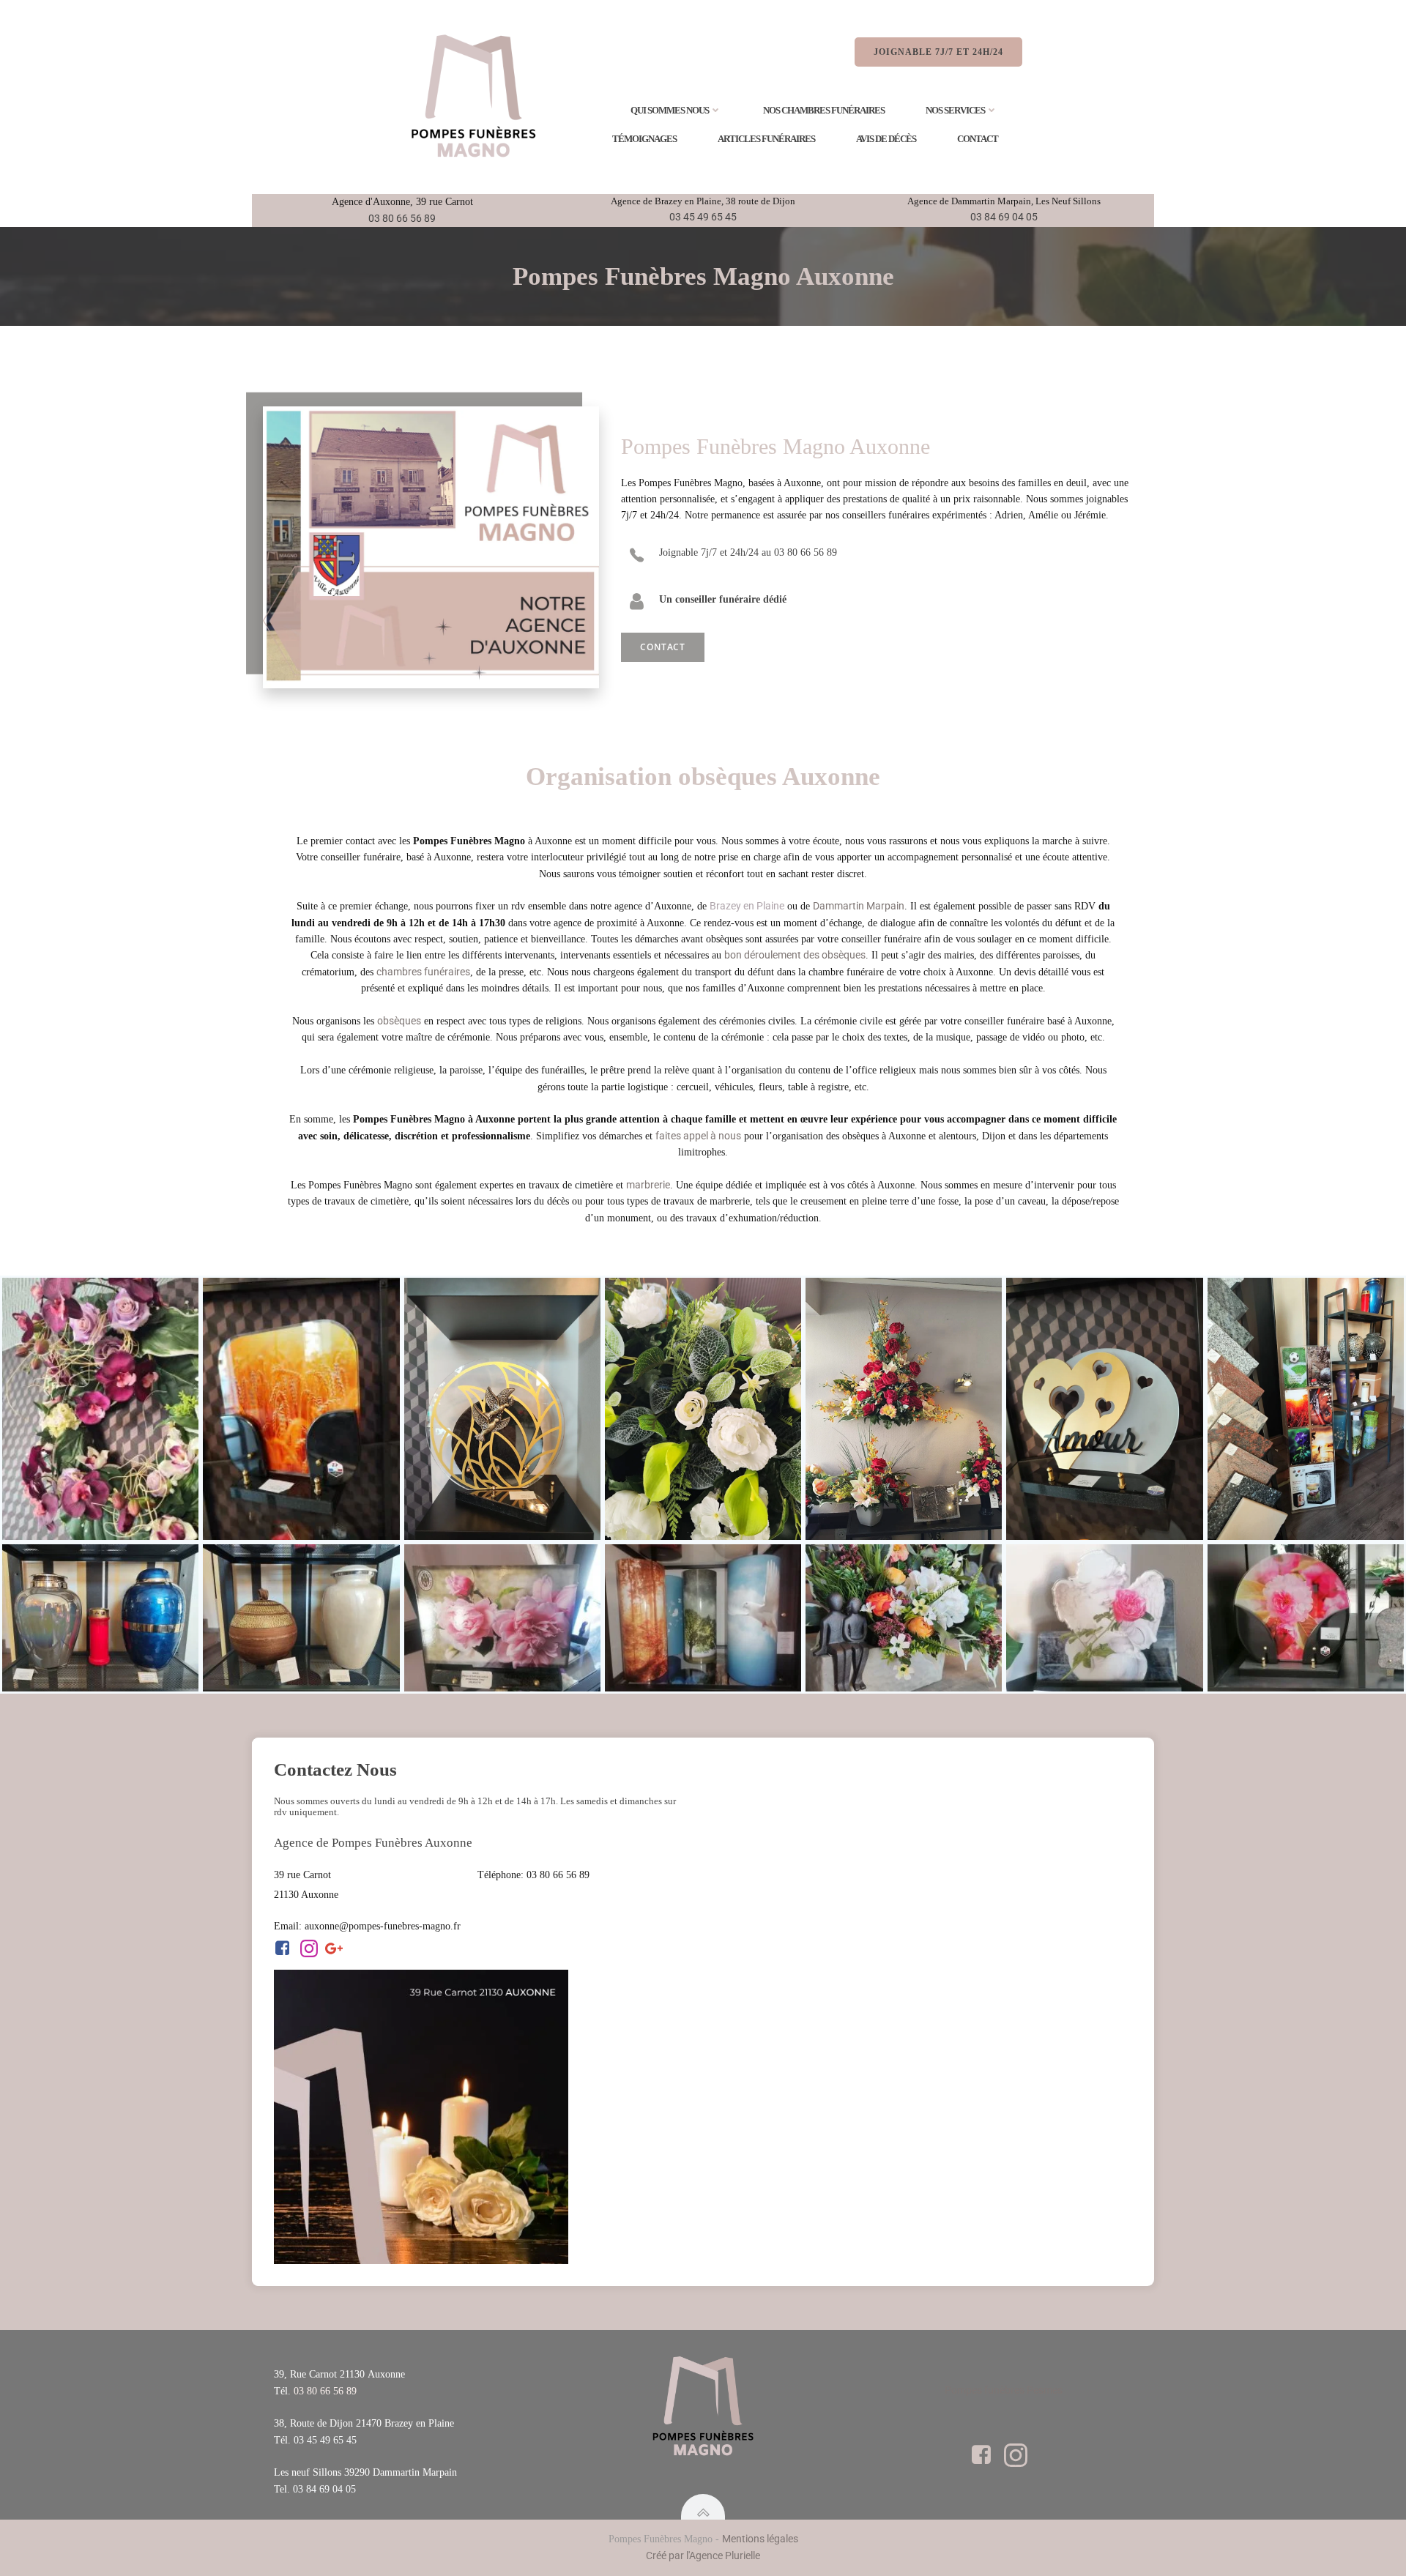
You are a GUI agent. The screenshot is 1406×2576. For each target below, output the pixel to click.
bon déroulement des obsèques (795, 955)
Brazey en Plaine (747, 906)
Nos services (955, 110)
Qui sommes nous (670, 110)
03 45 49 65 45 (703, 217)
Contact (978, 139)
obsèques (399, 1021)
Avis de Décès (886, 139)
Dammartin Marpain (859, 906)
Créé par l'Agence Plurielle (703, 2555)
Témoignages (644, 139)
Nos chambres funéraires (824, 110)
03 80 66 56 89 (402, 218)
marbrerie (648, 1185)
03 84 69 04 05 (1004, 217)
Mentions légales (760, 2539)
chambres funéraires (423, 972)
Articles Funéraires (766, 139)
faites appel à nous (698, 1136)
